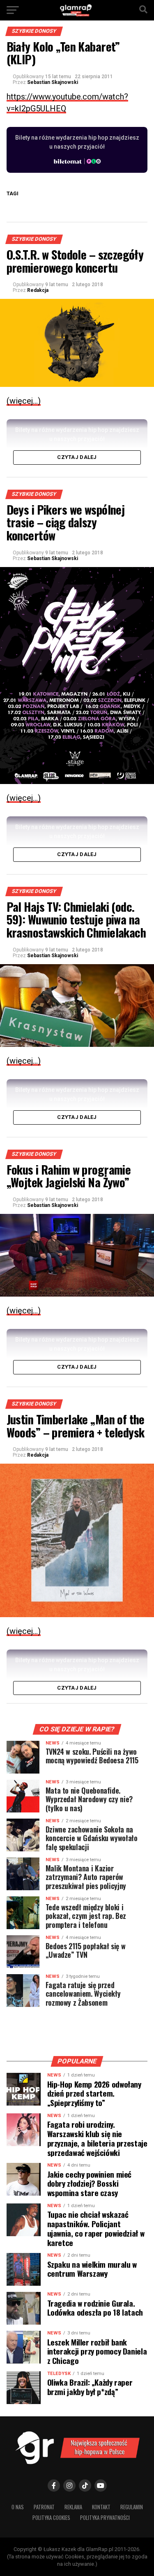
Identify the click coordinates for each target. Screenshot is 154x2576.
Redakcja (38, 290)
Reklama (73, 2507)
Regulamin (132, 2507)
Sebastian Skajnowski (53, 82)
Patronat (44, 2507)
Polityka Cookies (51, 2518)
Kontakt (101, 2507)
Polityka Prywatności (105, 2518)
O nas (18, 2507)
